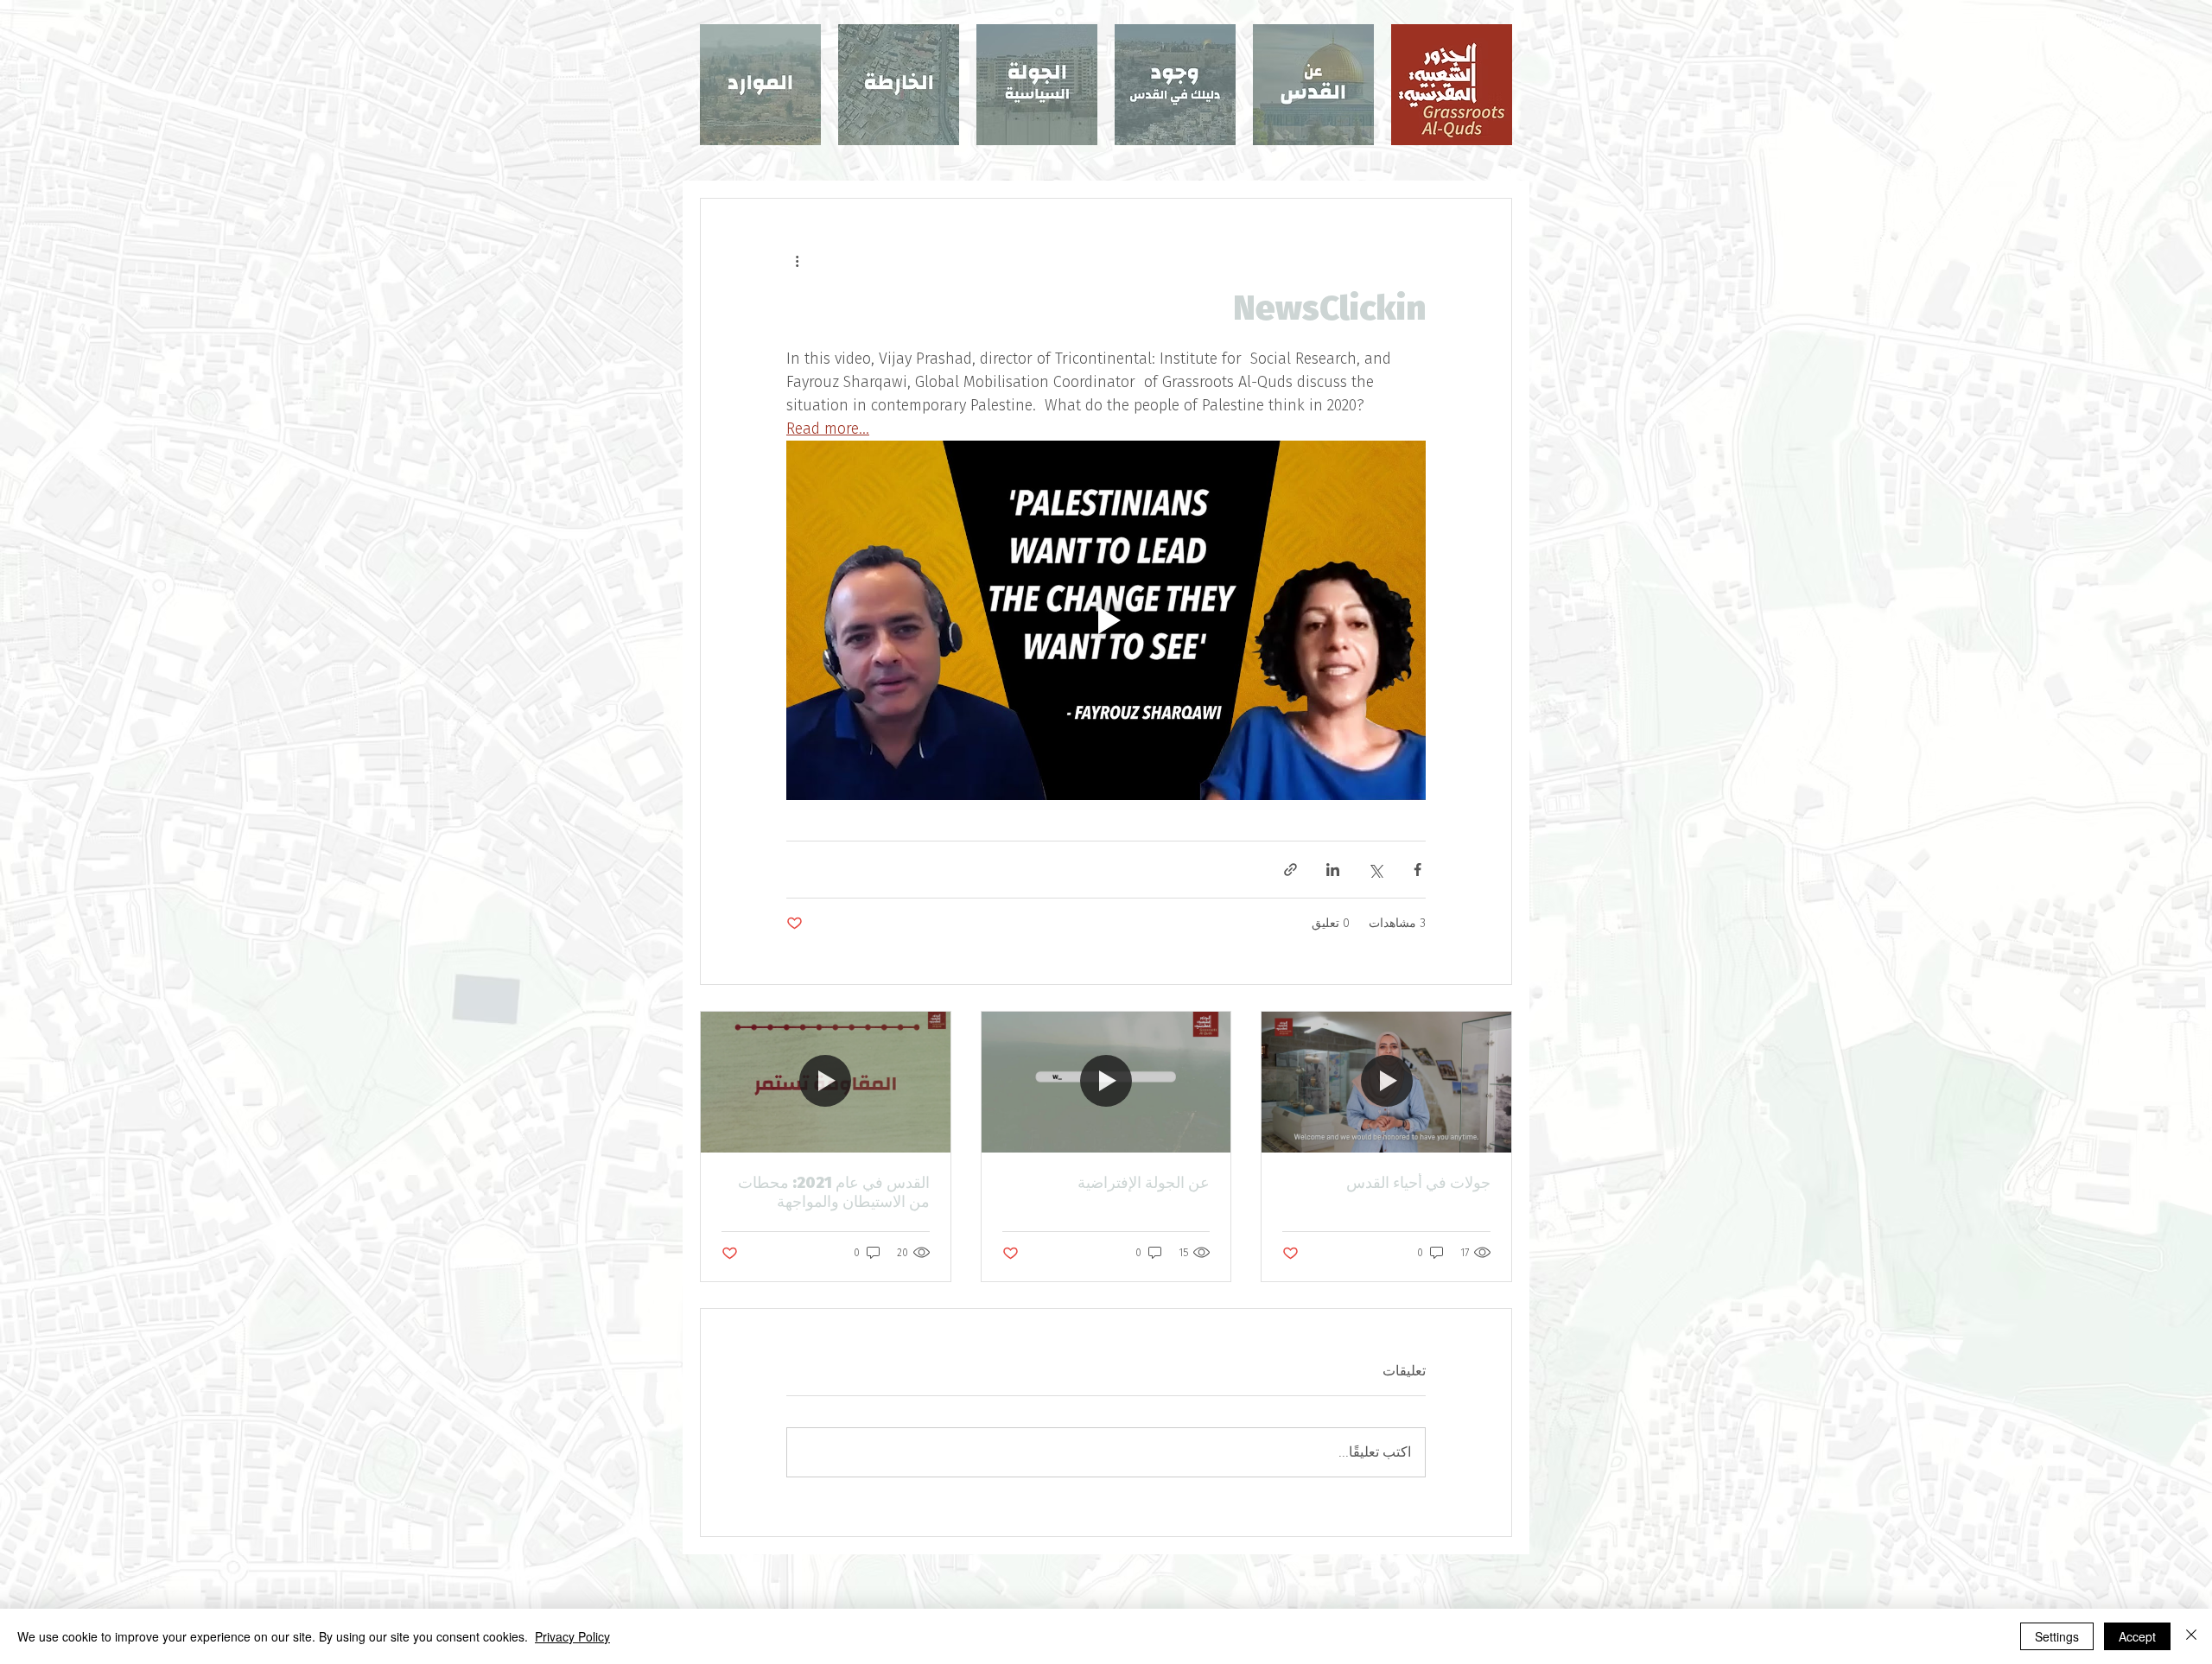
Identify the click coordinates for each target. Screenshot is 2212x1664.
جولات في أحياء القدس (1418, 1183)
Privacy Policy (572, 1636)
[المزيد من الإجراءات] (797, 261)
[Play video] (1106, 620)
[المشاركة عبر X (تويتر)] (1375, 870)
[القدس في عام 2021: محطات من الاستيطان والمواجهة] (826, 1082)
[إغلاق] (2191, 1636)
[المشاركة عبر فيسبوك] (1417, 870)
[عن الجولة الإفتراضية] (1106, 1082)
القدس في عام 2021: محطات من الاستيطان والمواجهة (834, 1192)
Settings (2057, 1636)
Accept (2137, 1636)
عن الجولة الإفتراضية (1144, 1183)
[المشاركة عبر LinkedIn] (1333, 870)
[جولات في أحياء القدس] (1386, 1082)
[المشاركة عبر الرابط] (1290, 870)
